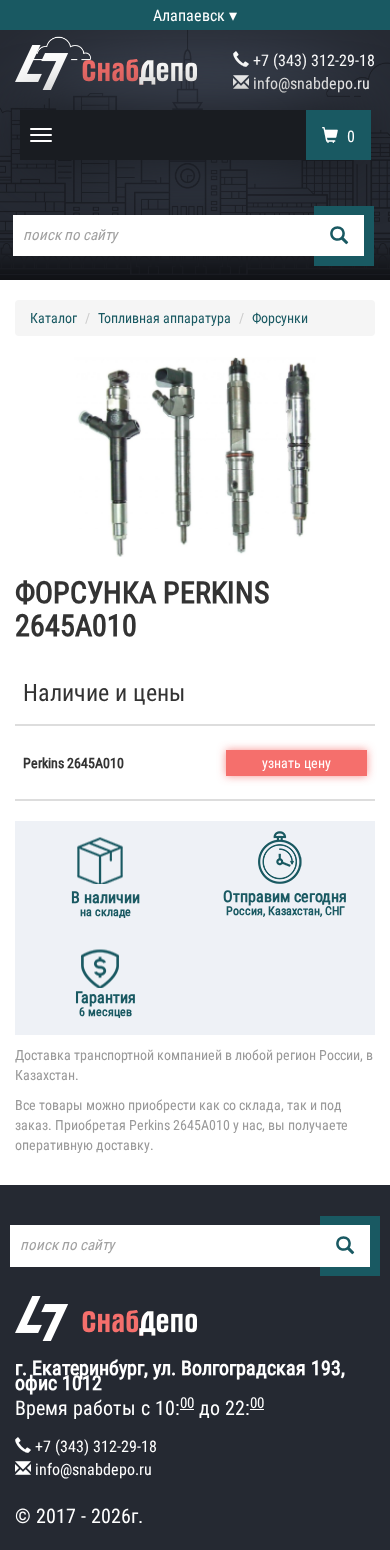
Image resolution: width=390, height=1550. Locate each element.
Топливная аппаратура (164, 318)
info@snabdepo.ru (309, 83)
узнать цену (296, 763)
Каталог (53, 318)
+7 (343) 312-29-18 (312, 60)
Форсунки (280, 318)
